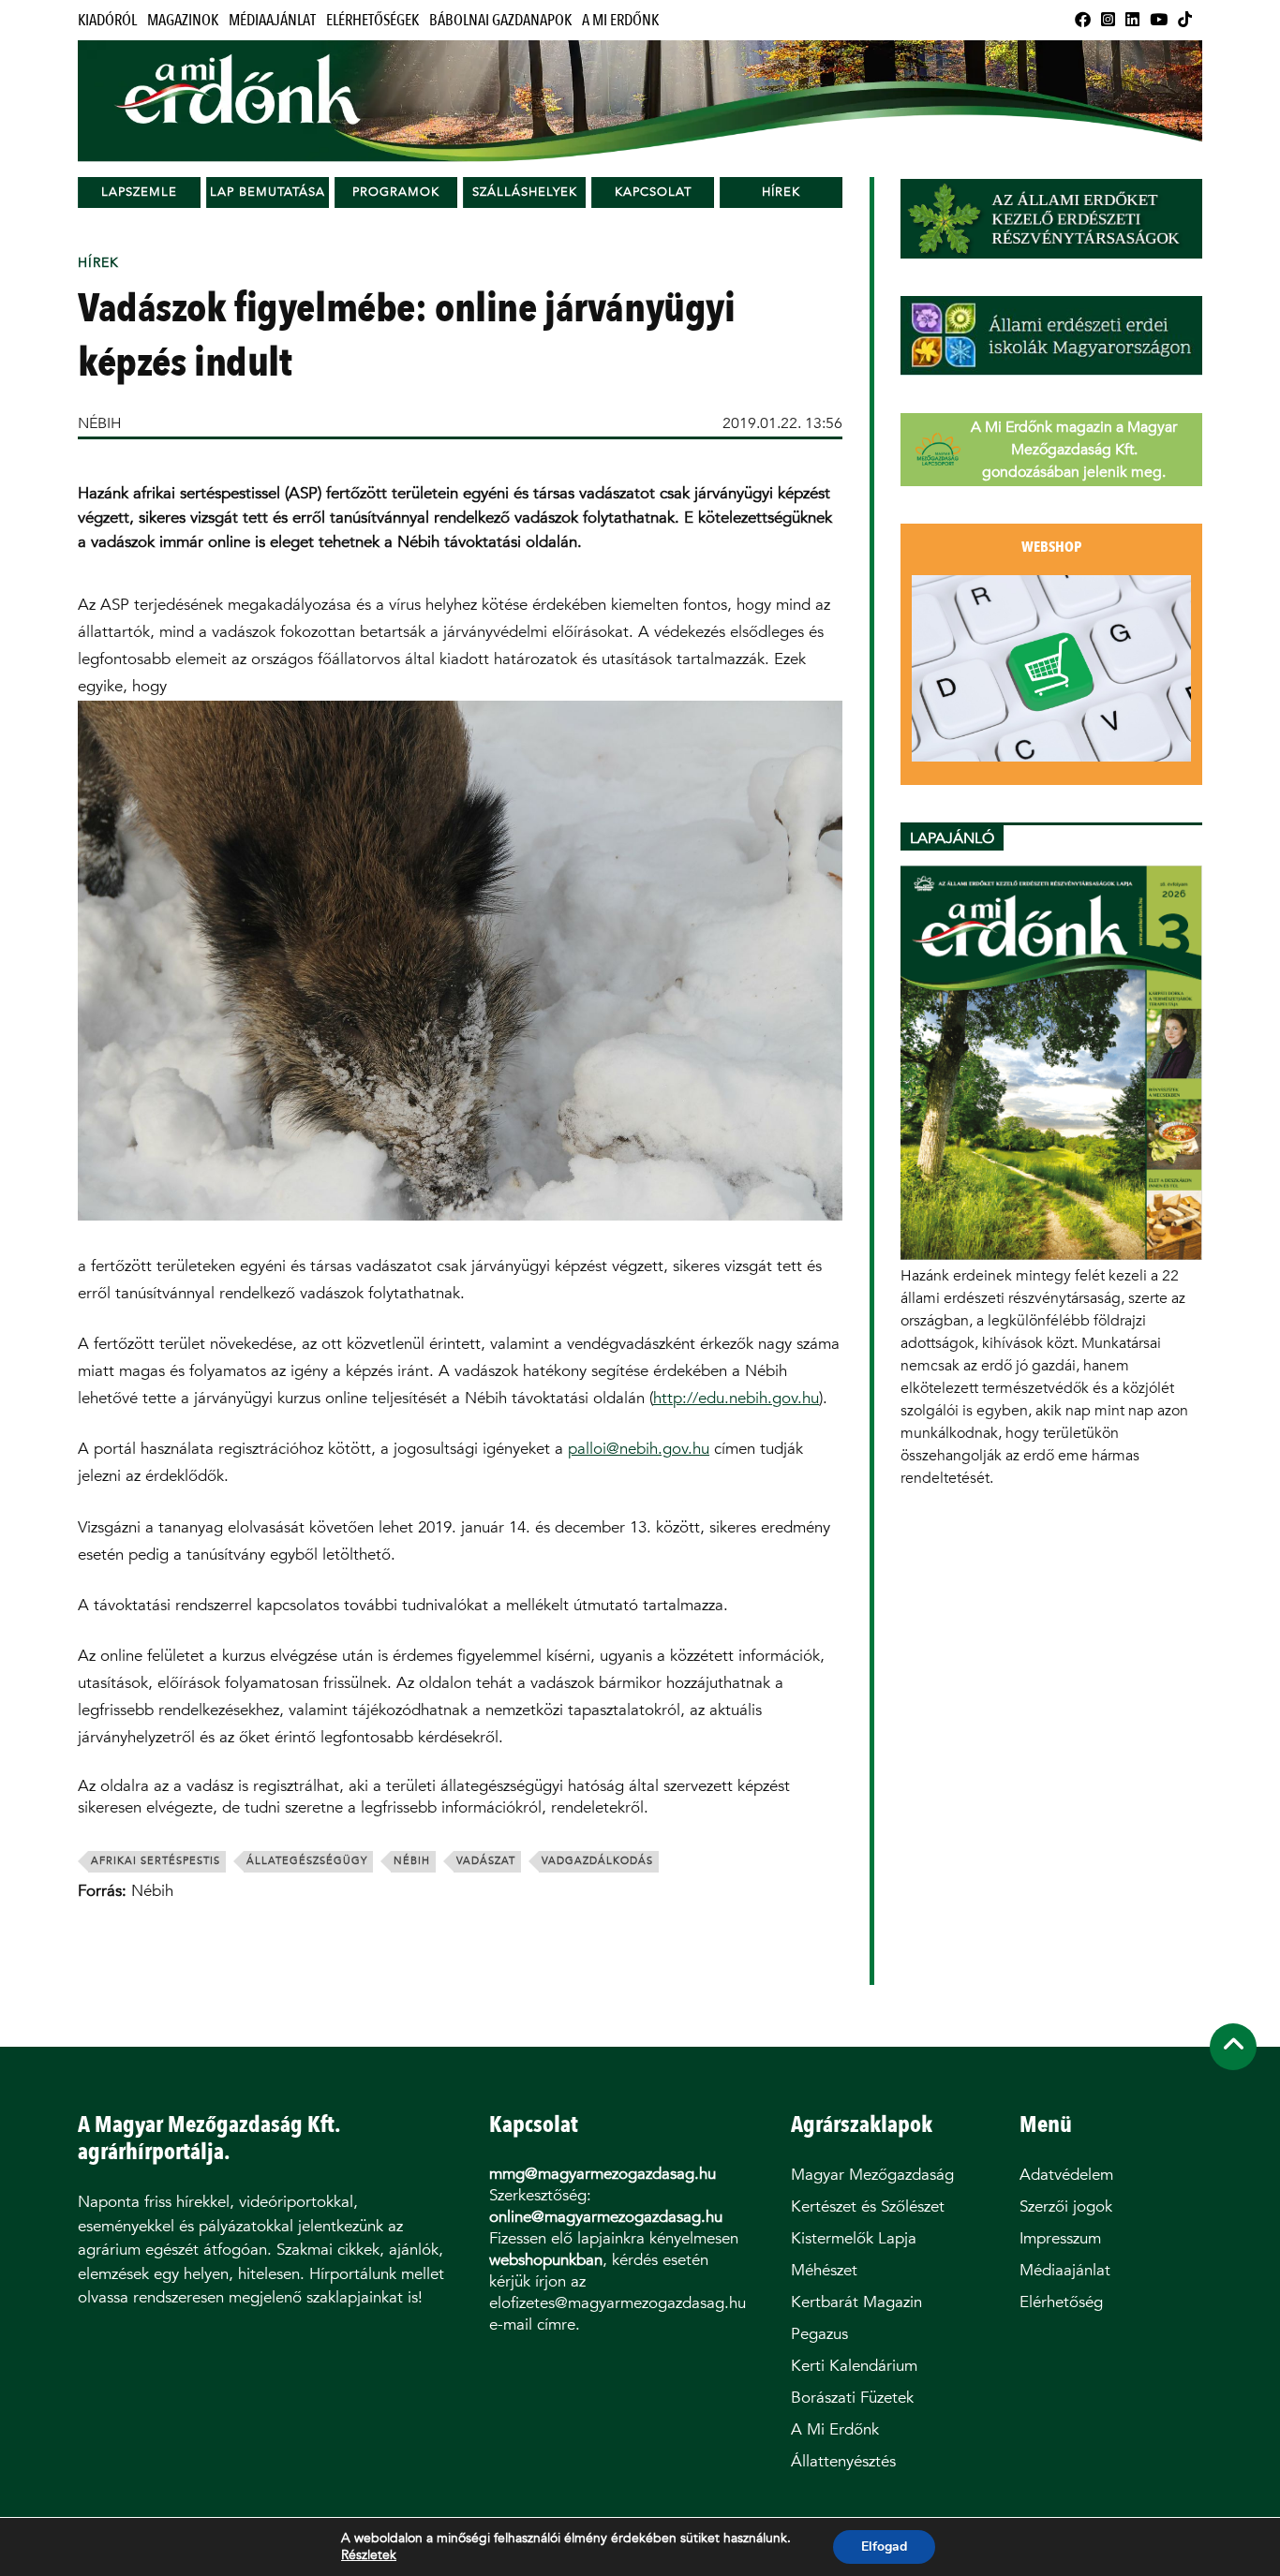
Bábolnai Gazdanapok (500, 20)
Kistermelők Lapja (854, 2238)
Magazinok (183, 20)
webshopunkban (546, 2260)
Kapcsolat (653, 192)
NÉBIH (100, 423)
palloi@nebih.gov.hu (639, 1449)
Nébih (412, 1861)
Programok (396, 192)
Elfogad (884, 2546)
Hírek (781, 192)
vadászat (486, 1861)
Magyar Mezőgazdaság (872, 2175)
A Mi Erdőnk (620, 20)
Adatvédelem (1066, 2175)
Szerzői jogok (1066, 2206)
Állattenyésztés (843, 2461)
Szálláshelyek (525, 192)
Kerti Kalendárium (854, 2366)
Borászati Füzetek (852, 2398)
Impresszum (1060, 2238)
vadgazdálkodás (597, 1861)
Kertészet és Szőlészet (868, 2206)
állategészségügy (307, 1861)
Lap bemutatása (268, 192)
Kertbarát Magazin (856, 2302)
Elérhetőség (1061, 2302)
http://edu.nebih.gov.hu (736, 1398)
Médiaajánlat (272, 20)
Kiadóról (107, 20)
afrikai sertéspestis (156, 1861)
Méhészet (824, 2270)
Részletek (369, 2555)
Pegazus (819, 2334)
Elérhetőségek (372, 20)
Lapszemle (139, 192)
